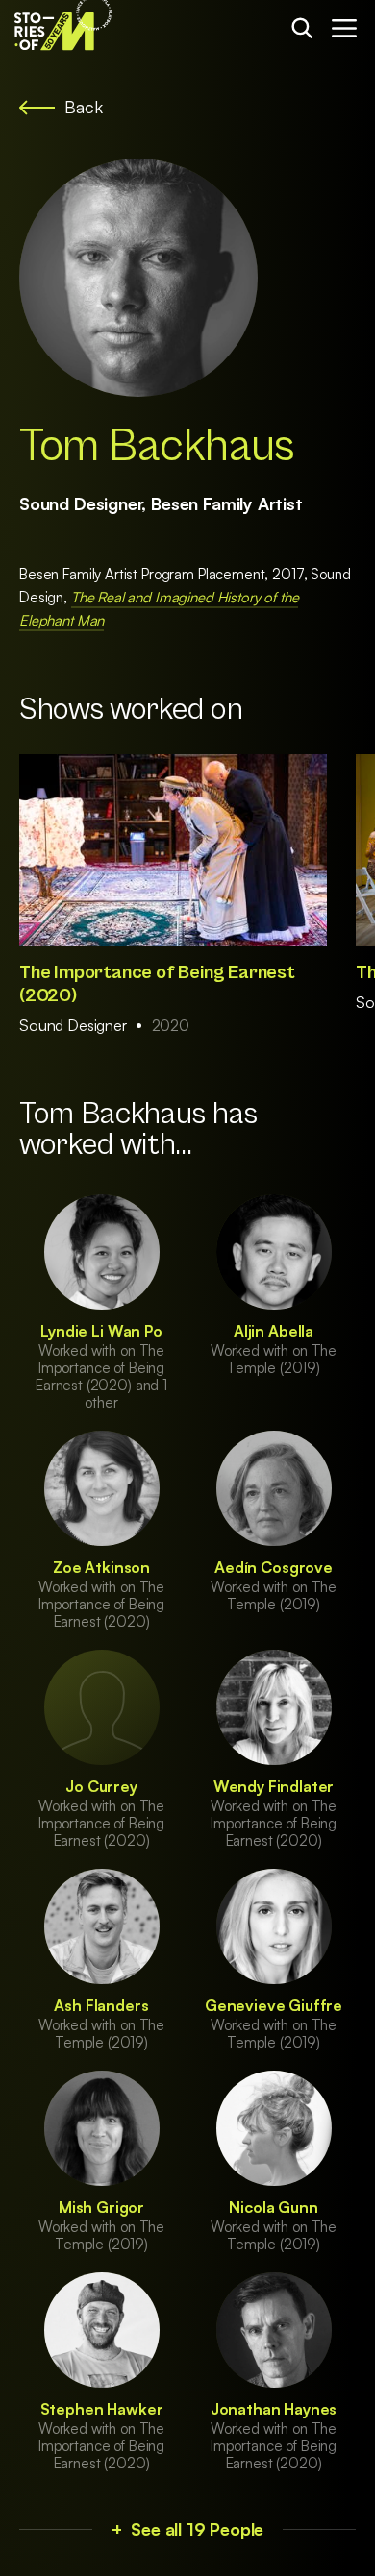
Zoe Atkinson (101, 1567)
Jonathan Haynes (274, 2409)
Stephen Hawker (102, 2409)
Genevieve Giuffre (274, 2005)
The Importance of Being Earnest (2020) (157, 984)
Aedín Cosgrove (274, 1567)
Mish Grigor (101, 2207)
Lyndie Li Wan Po (101, 1331)
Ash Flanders (101, 2005)
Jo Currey (101, 1786)
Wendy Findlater (274, 1786)
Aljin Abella (274, 1331)
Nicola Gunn (273, 2207)
